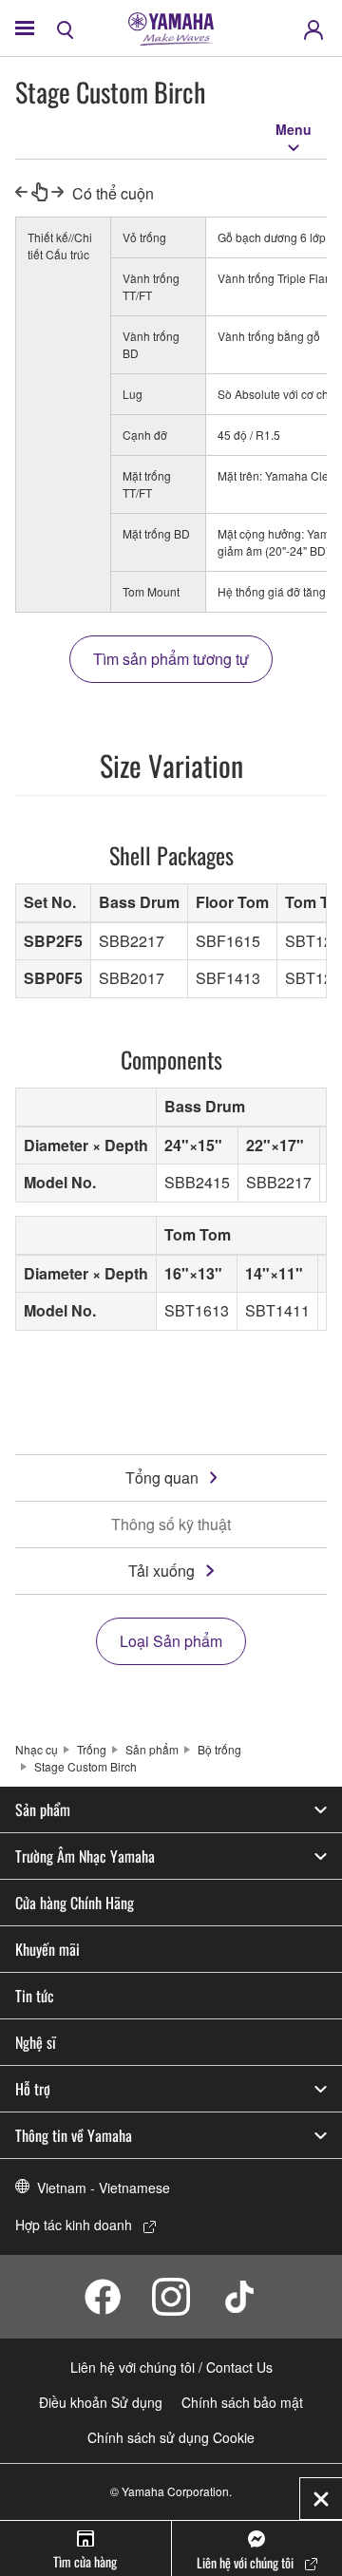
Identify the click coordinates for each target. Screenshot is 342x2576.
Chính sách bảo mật (242, 2402)
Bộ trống (219, 1749)
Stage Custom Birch (85, 1766)
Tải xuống (161, 1571)
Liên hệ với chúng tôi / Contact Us (171, 2367)
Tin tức (35, 1996)
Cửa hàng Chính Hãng (75, 1903)
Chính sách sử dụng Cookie (171, 2437)
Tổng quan (162, 1477)
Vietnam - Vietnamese (104, 2188)
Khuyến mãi (47, 1949)
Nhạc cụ (37, 1749)
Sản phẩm (152, 1749)
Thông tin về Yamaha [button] (74, 2135)
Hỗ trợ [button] (33, 2089)
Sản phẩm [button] (43, 1809)
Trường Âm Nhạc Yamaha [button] (85, 1856)
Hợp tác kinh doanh (74, 2225)
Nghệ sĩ (36, 2042)
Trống (92, 1749)
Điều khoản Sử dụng (101, 2402)
